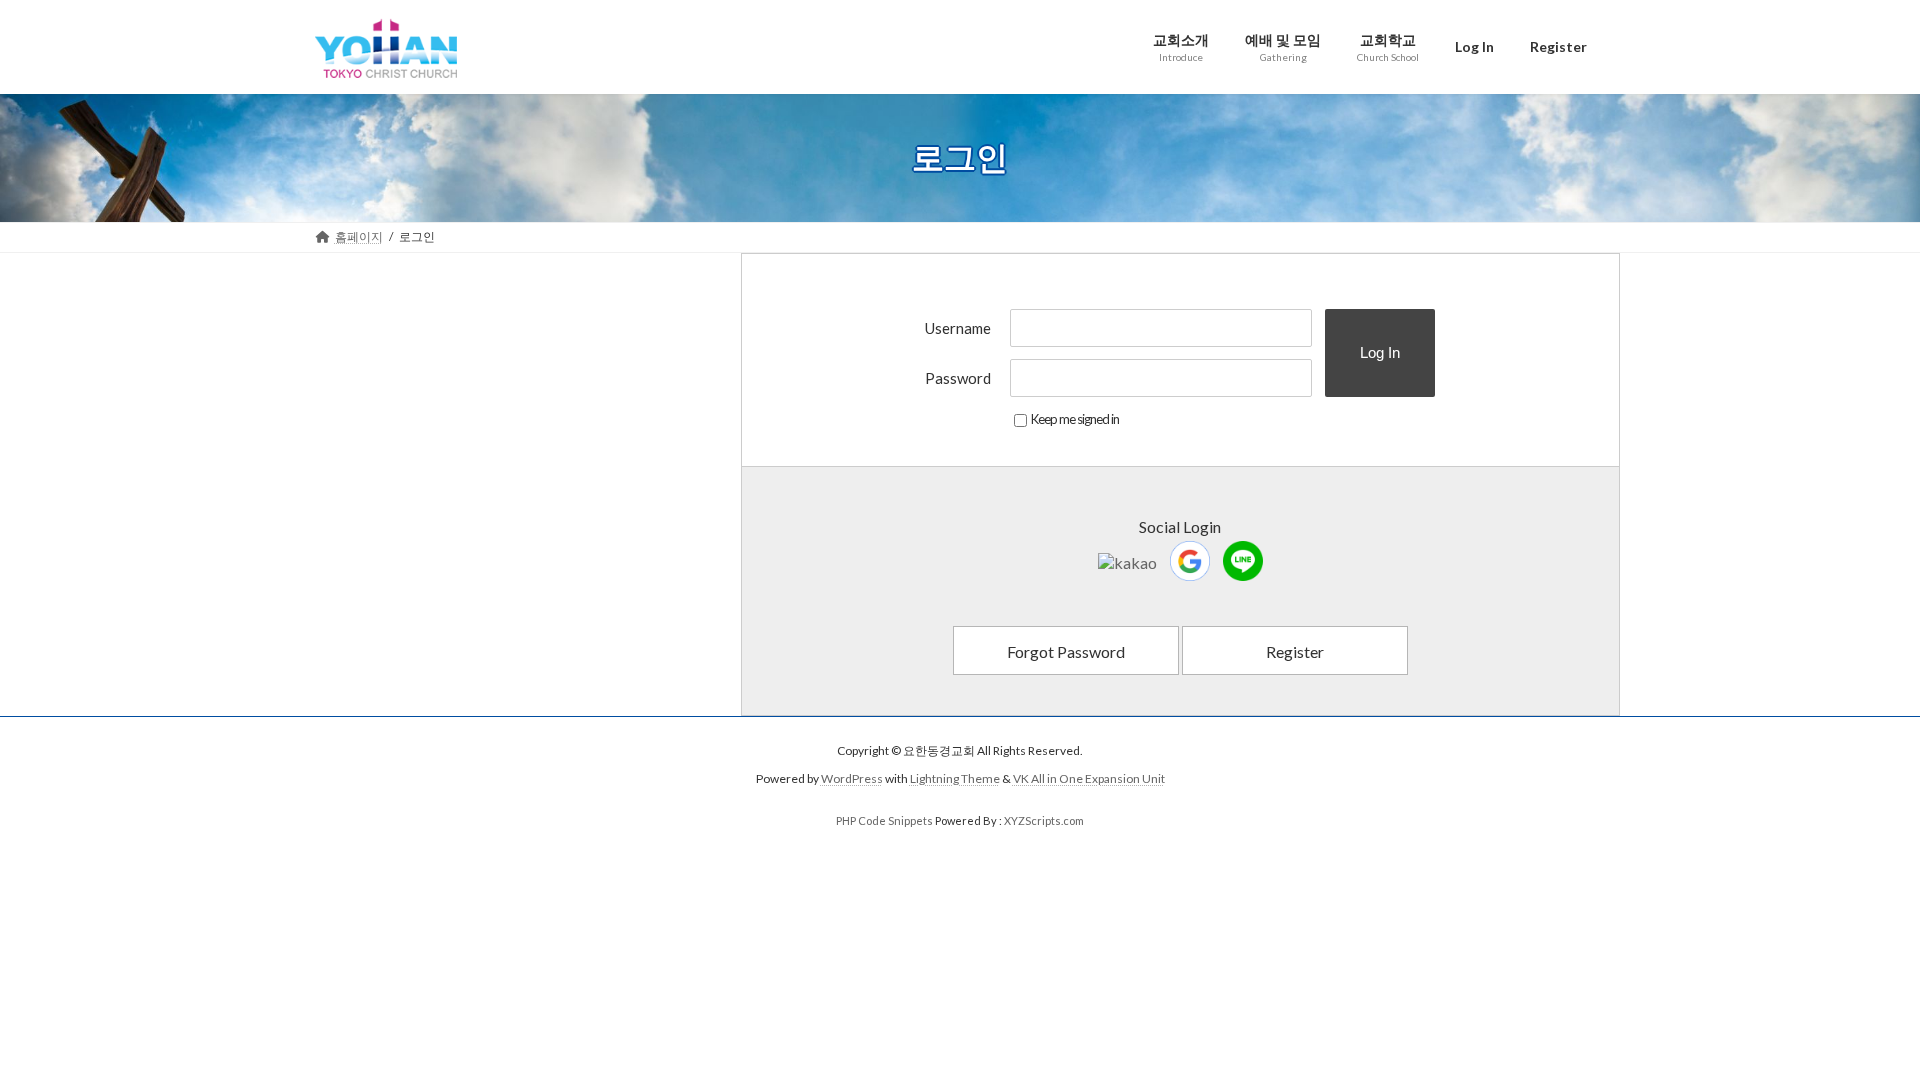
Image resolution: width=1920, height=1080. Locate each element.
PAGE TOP (1858, 1029)
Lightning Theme (955, 778)
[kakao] (1127, 560)
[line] (1243, 561)
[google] (1190, 561)
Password (958, 378)
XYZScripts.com (1044, 820)
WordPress (852, 778)
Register (1295, 651)
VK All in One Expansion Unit (1089, 778)
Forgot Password (1066, 651)
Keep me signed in (1075, 419)
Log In (1380, 352)
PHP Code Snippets (884, 820)
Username (958, 328)
